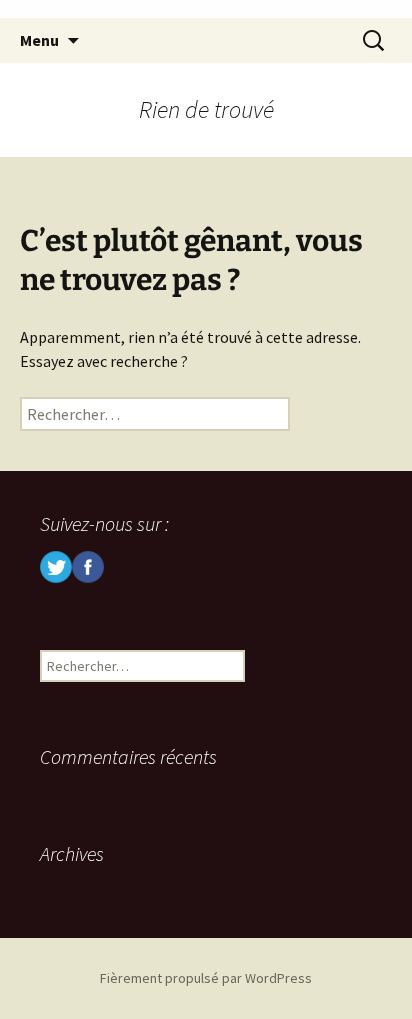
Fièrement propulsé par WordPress (206, 978)
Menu (39, 40)
